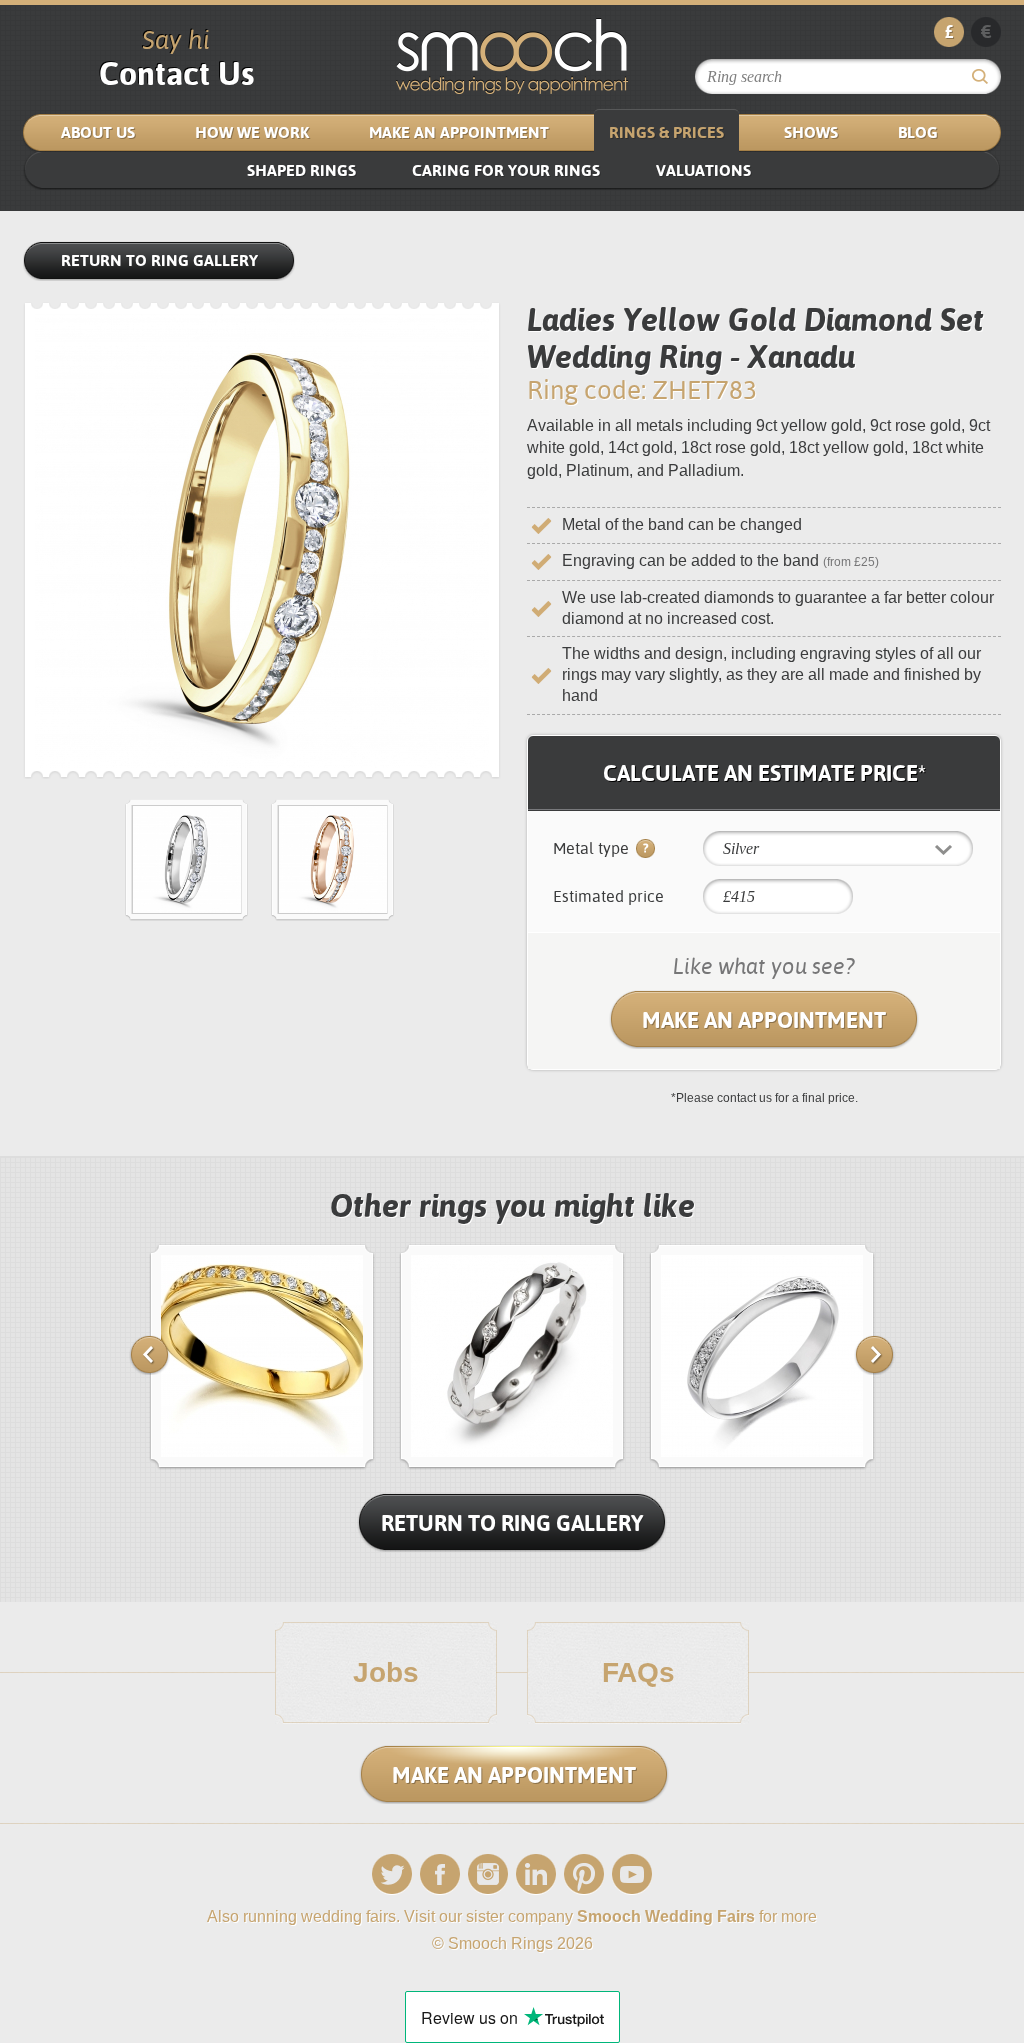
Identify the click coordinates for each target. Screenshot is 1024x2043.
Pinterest (584, 1874)
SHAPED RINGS (301, 170)
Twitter (392, 1874)
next (874, 1354)
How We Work (252, 132)
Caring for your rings (506, 170)
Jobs (386, 1672)
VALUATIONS (703, 170)
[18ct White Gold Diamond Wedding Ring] (512, 1464)
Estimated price (608, 896)
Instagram (488, 1874)
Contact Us (176, 73)
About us (98, 132)
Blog (918, 132)
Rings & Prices (666, 132)
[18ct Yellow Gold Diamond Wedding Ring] (262, 1464)
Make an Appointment (459, 132)
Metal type (593, 848)
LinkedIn (536, 1874)
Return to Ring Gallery (159, 260)
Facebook (440, 1874)
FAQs (638, 1672)
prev (149, 1354)
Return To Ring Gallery (512, 1523)
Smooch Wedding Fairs (666, 1916)
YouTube (632, 1874)
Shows (811, 132)
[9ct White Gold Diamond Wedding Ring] (762, 1464)
